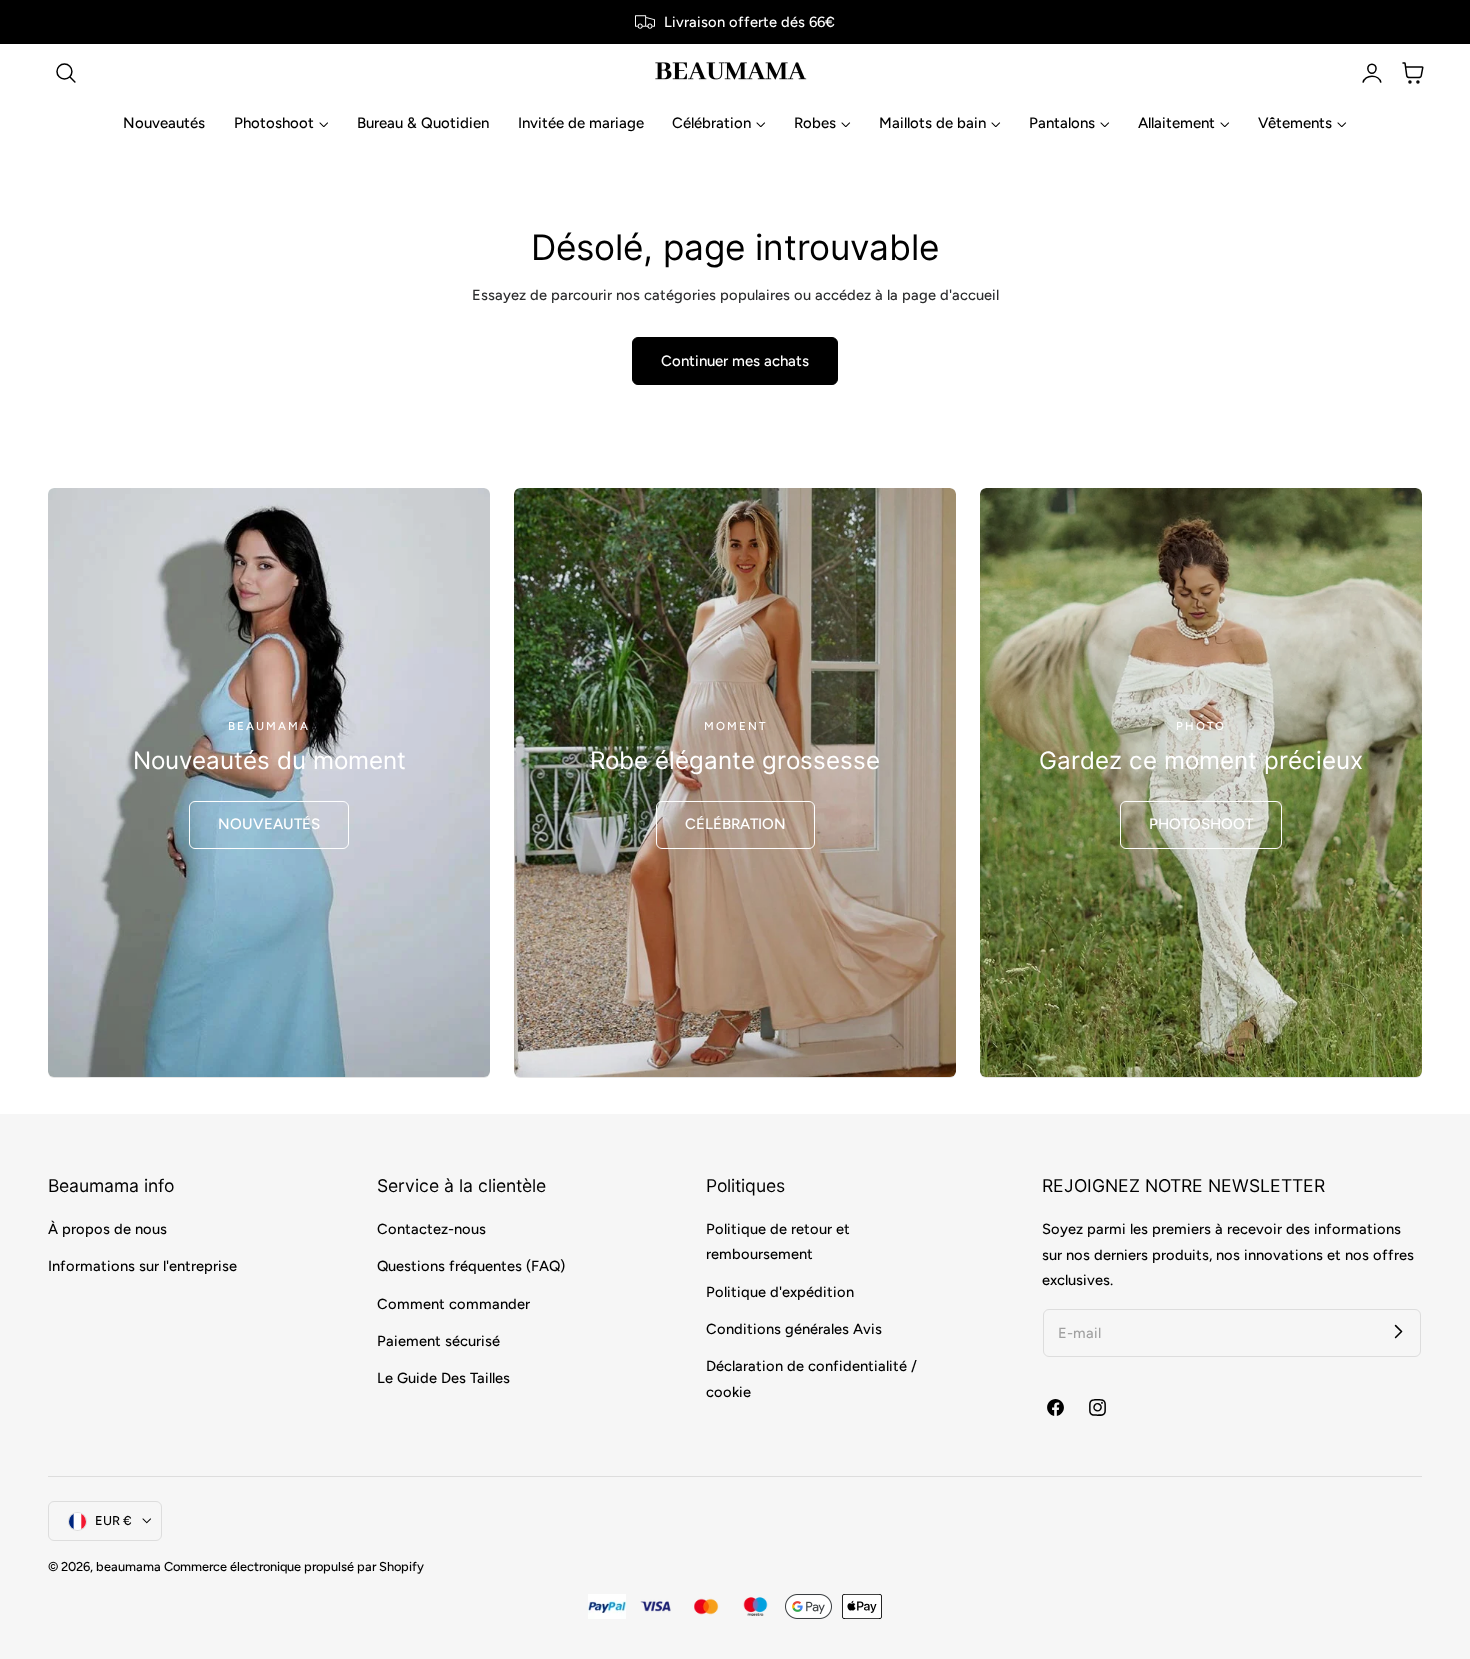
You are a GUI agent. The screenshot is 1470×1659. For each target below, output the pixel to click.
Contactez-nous (431, 1229)
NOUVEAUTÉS (269, 824)
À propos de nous (107, 1229)
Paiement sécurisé (438, 1341)
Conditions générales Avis (794, 1329)
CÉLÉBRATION (735, 824)
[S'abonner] (1398, 1332)
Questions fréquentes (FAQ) (471, 1267)
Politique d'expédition (780, 1292)
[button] (66, 73)
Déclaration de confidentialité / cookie (811, 1379)
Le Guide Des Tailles (443, 1378)
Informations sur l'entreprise (142, 1267)
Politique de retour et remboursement (778, 1241)
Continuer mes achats (735, 361)
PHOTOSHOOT (1201, 824)
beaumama (128, 1566)
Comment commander (453, 1304)
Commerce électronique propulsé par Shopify (294, 1566)
